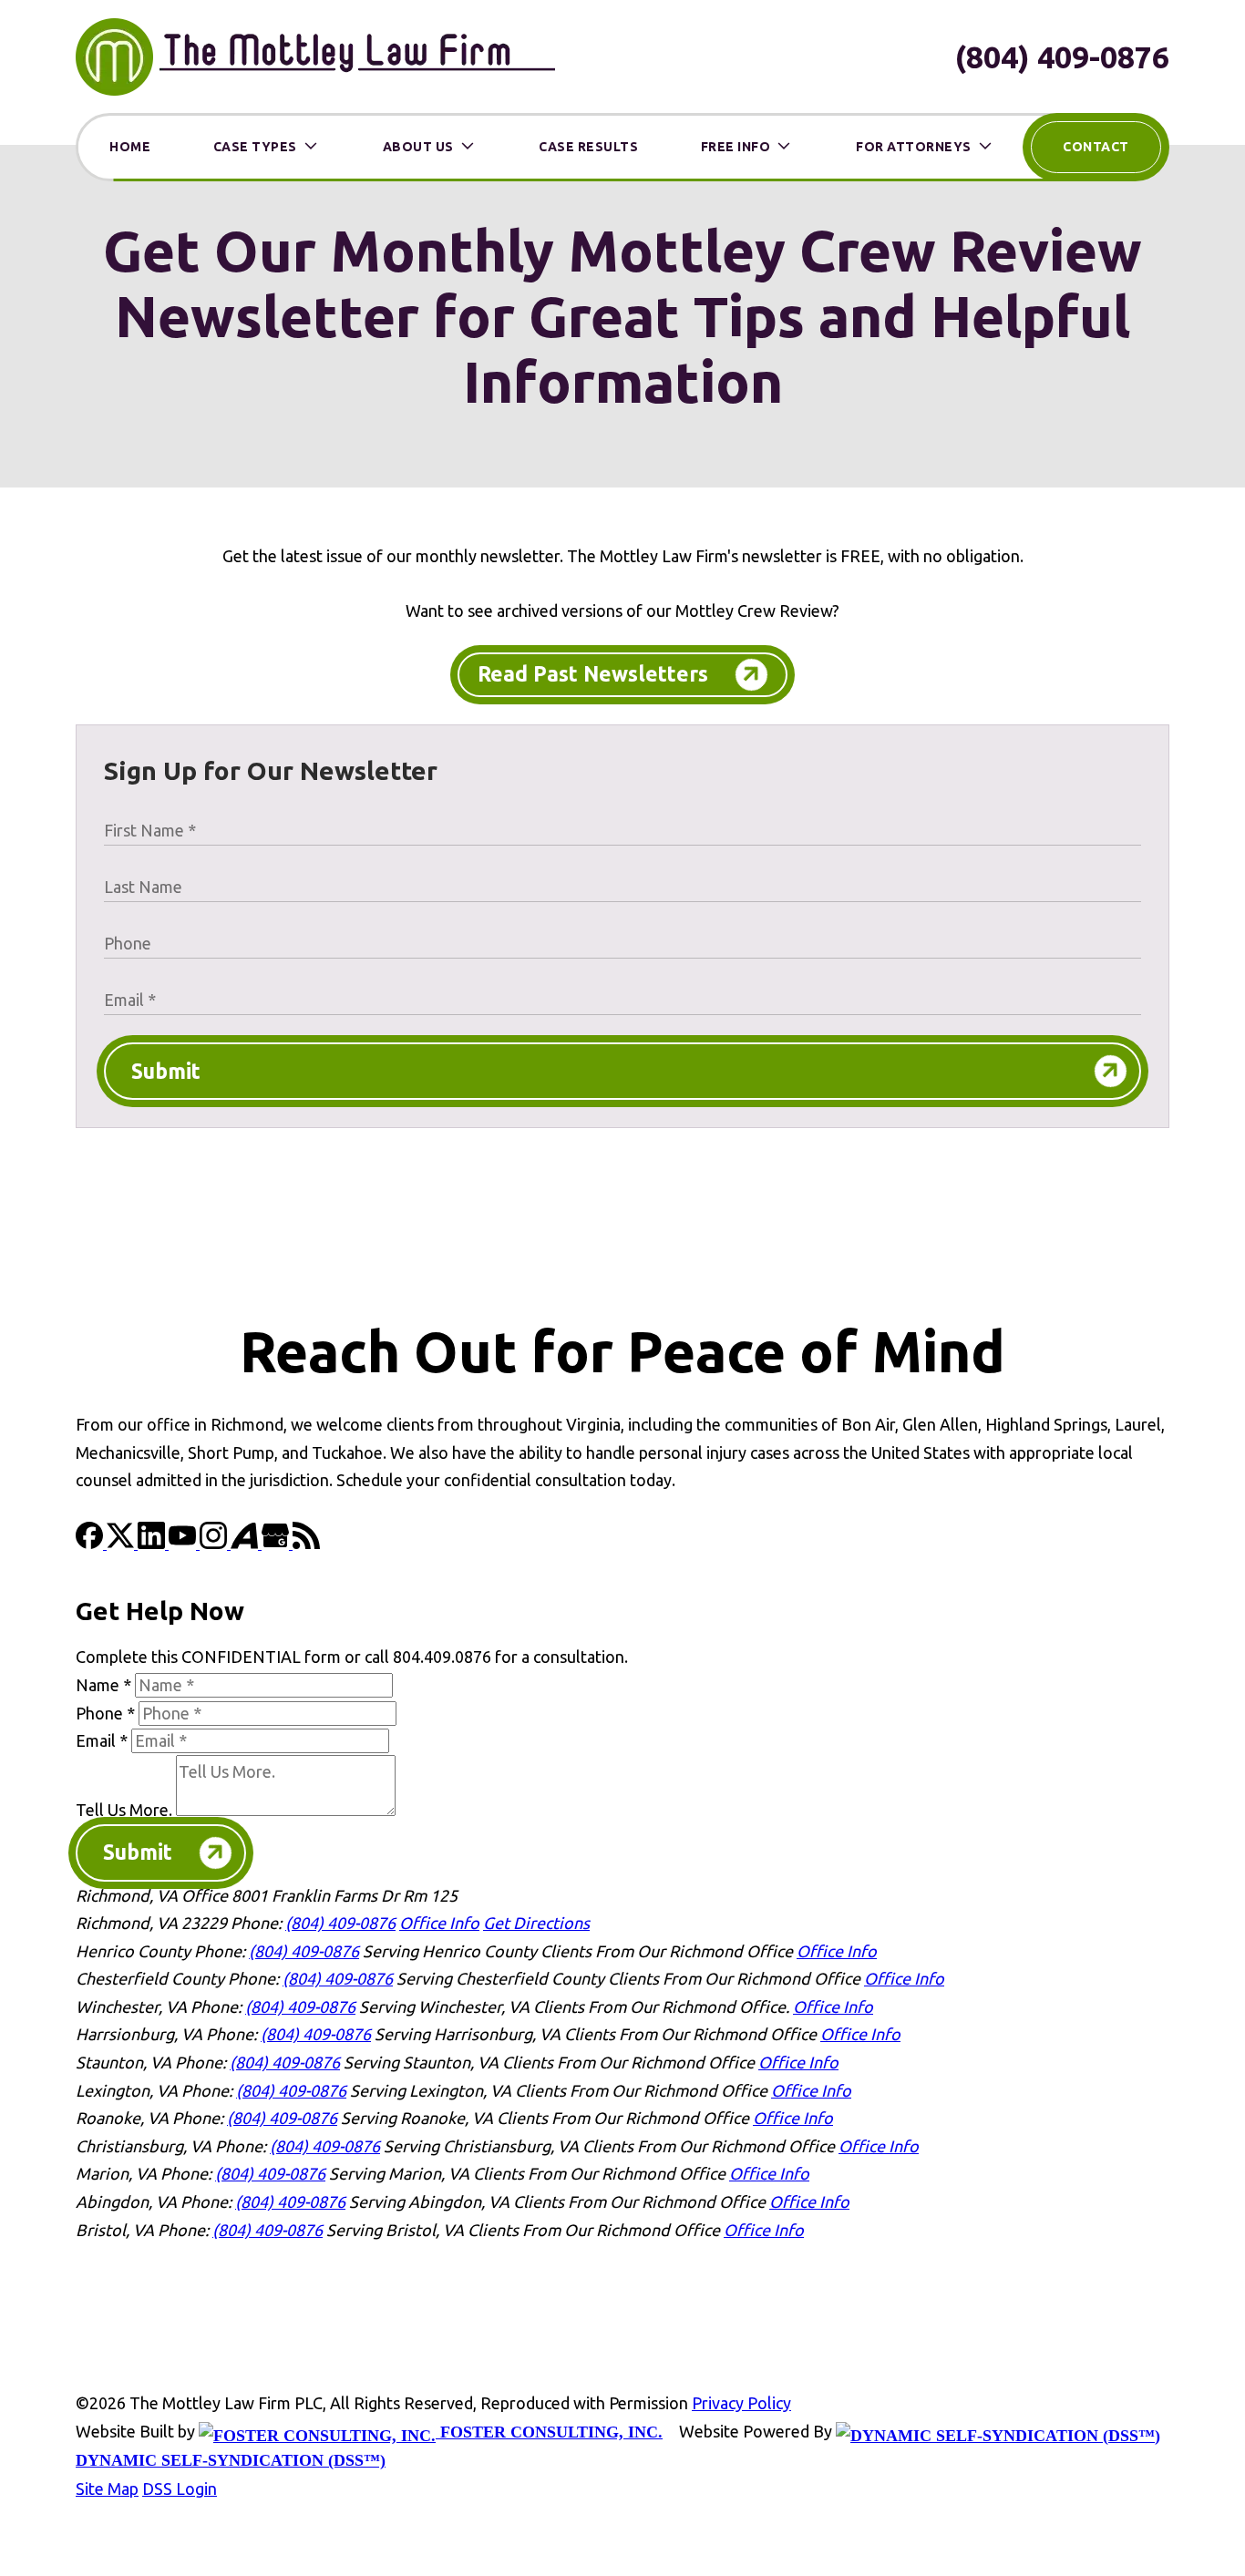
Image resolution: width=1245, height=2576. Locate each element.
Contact (1096, 147)
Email (102, 1740)
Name (103, 1685)
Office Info (439, 1923)
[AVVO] (246, 1543)
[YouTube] (184, 1543)
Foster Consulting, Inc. (549, 2432)
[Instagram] (215, 1543)
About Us (418, 147)
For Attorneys (914, 147)
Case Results (588, 147)
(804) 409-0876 (1062, 56)
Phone (105, 1713)
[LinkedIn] (153, 1543)
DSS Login (180, 2489)
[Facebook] (91, 1543)
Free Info (736, 147)
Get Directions (536, 1923)
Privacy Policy (741, 2403)
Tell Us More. (124, 1810)
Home (130, 147)
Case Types (255, 147)
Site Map (107, 2489)
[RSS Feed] (306, 1543)
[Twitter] (122, 1543)
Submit (166, 1071)
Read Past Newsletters (593, 674)
